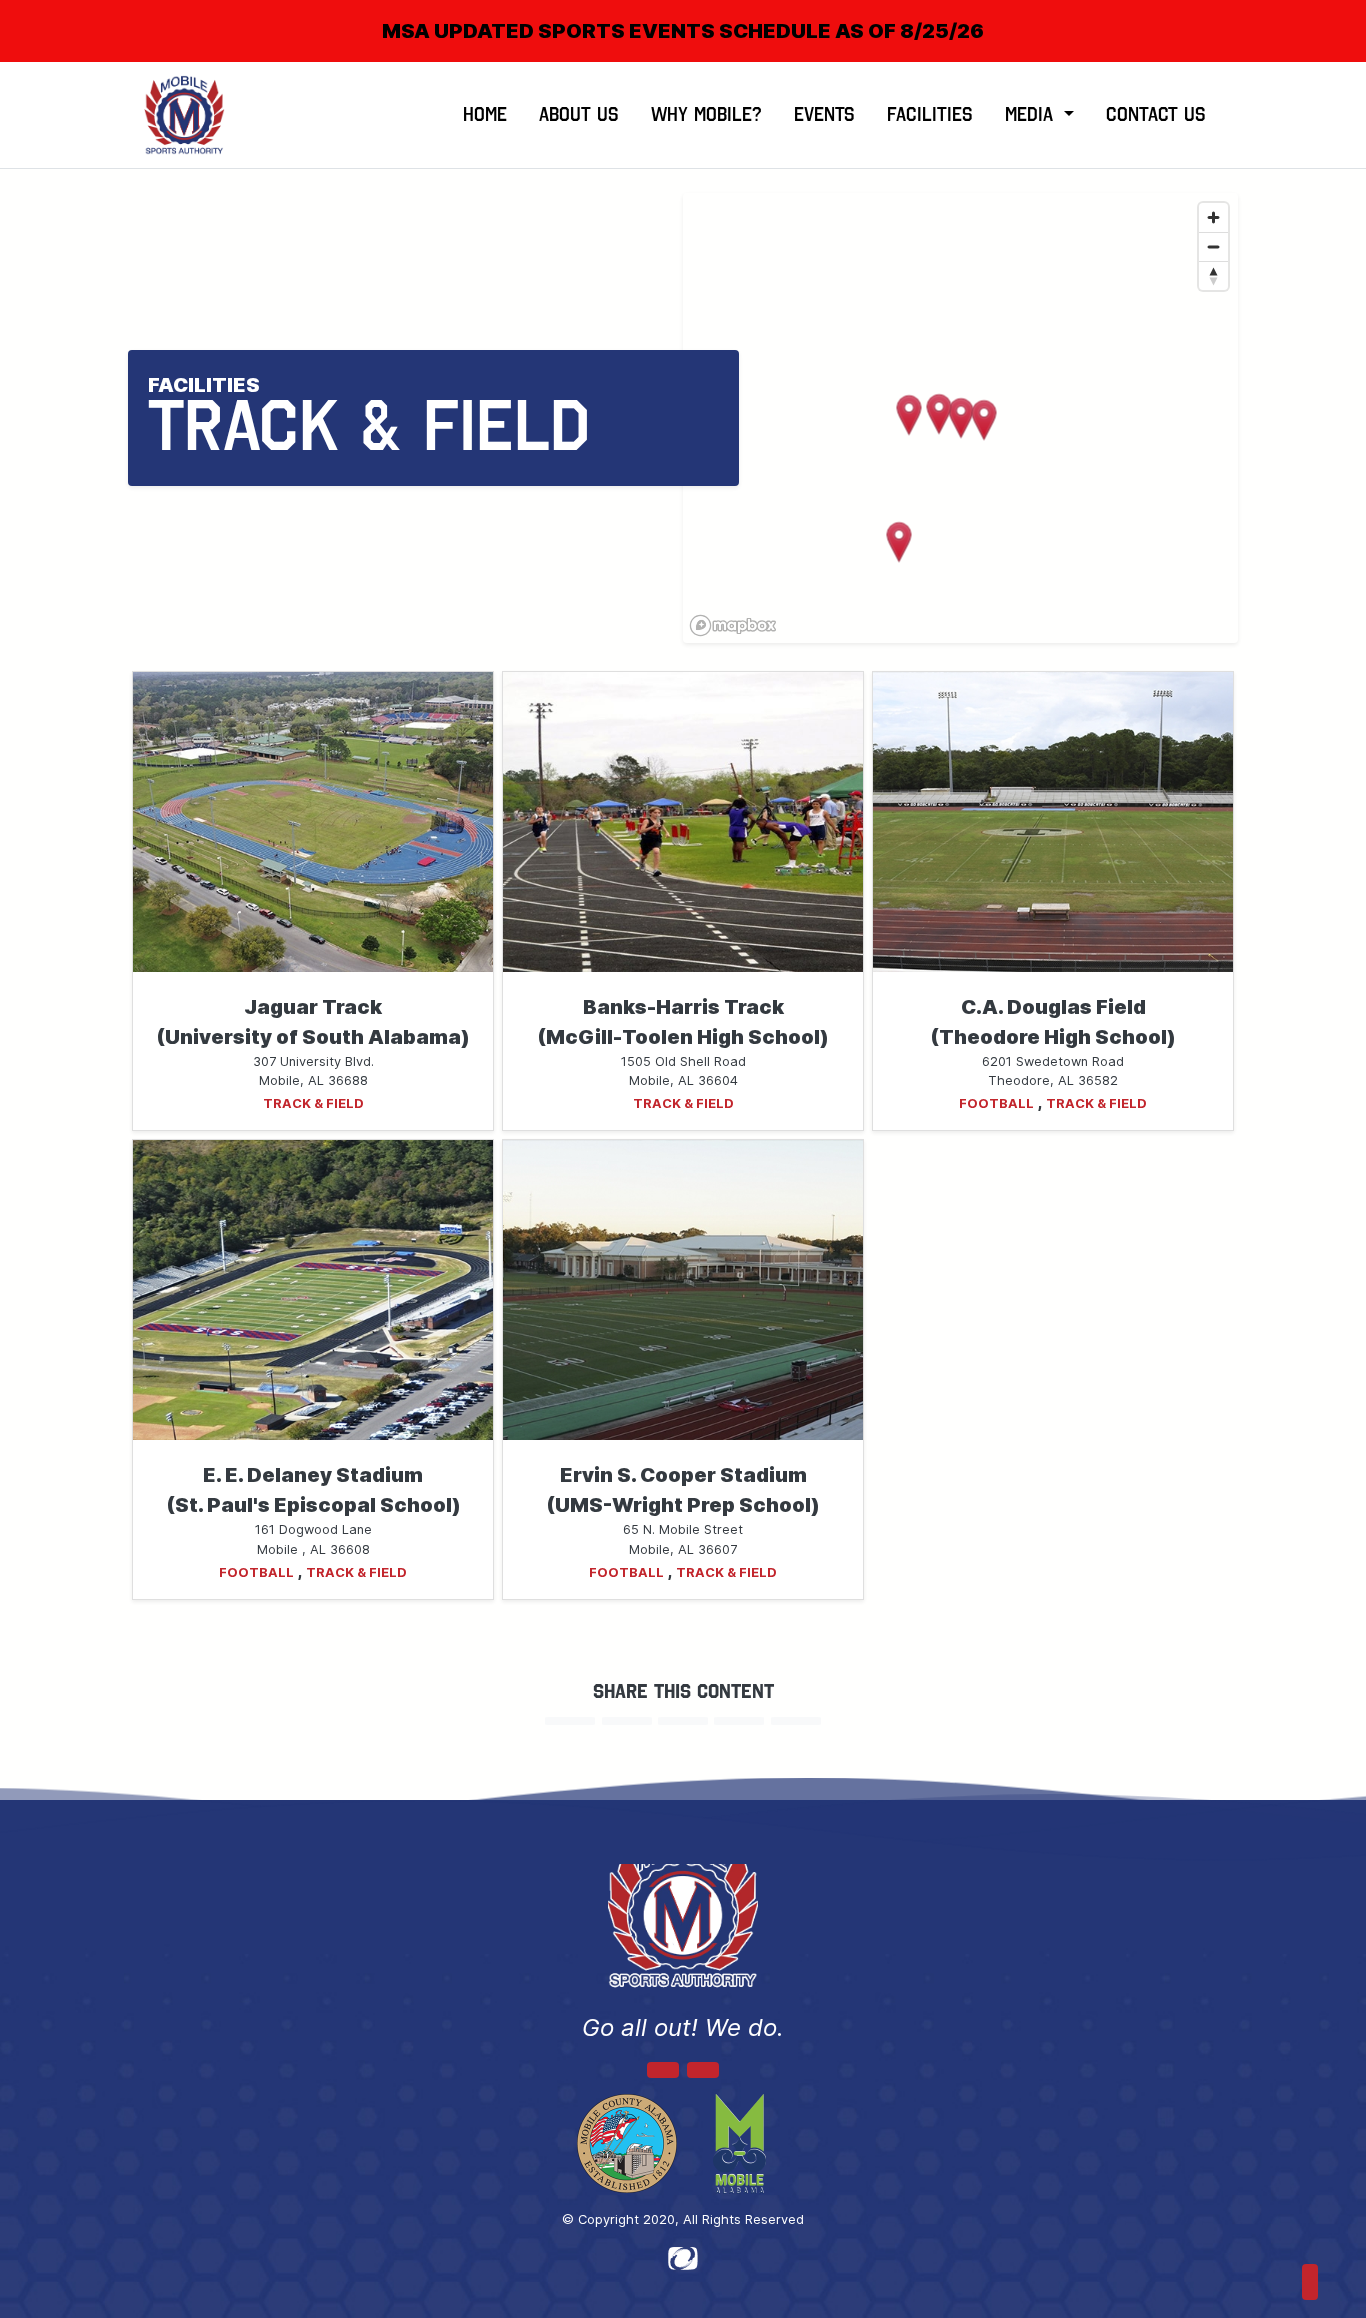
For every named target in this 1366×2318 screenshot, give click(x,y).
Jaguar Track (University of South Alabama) (313, 1022)
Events (824, 114)
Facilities (930, 114)
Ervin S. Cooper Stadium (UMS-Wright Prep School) (683, 1490)
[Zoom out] (1213, 246)
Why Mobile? (706, 114)
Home (485, 114)
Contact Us (1156, 114)
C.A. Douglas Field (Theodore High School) (1053, 1022)
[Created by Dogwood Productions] (683, 2257)
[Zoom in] (1213, 217)
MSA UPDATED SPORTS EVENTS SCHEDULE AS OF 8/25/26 (683, 31)
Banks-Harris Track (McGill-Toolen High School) (683, 1022)
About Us (579, 114)
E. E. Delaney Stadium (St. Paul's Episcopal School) (313, 1490)
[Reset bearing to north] (1213, 275)
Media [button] (1032, 114)
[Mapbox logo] (733, 625)
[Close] (1318, 14)
